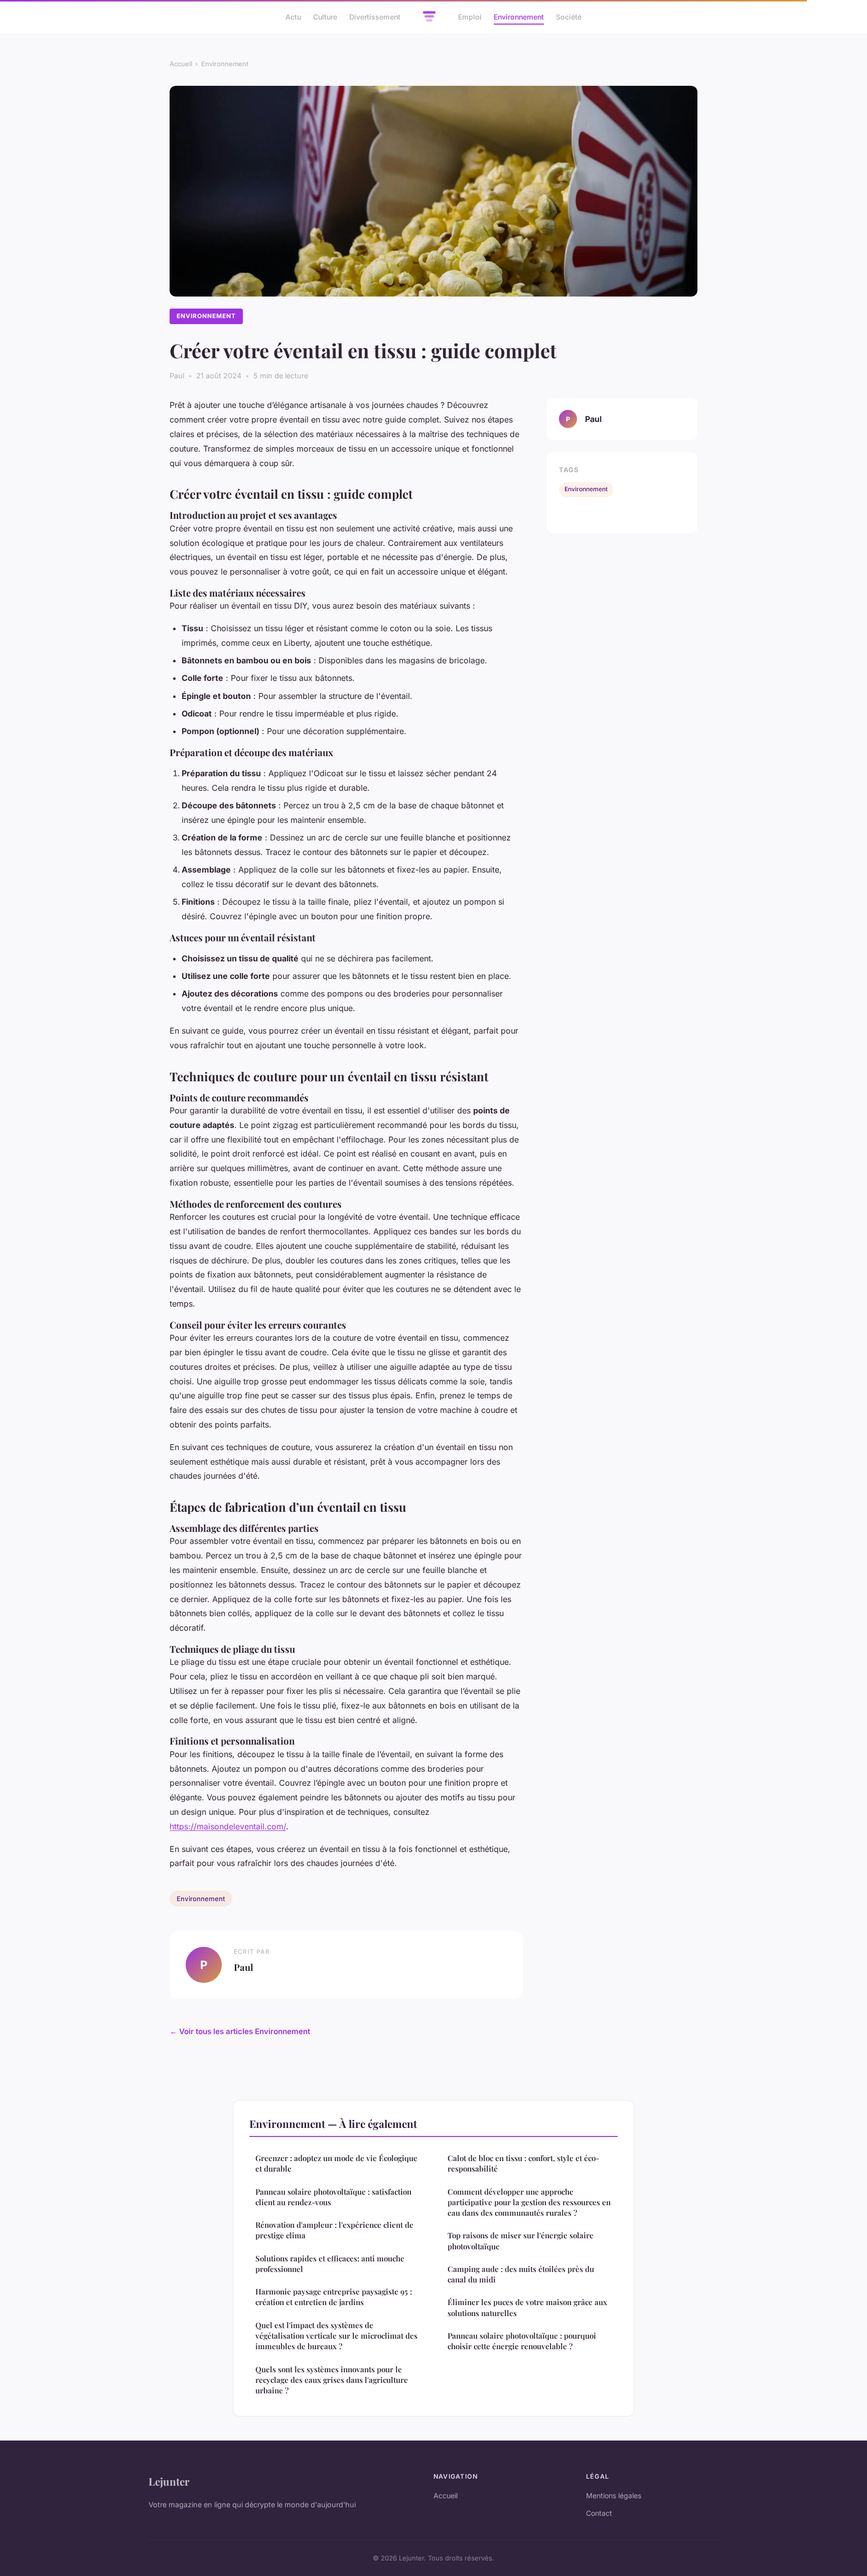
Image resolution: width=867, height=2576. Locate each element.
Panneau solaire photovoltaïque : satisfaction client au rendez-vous (333, 2197)
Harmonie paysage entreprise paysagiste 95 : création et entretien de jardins (334, 2297)
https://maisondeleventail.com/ (228, 1826)
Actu (293, 17)
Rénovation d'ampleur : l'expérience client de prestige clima (334, 2230)
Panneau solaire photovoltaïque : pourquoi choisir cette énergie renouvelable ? (522, 2341)
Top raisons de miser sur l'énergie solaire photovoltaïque (521, 2241)
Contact (599, 2513)
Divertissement (375, 17)
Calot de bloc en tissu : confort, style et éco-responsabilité (523, 2163)
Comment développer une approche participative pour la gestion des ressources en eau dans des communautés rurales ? (529, 2202)
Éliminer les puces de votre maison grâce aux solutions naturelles (527, 2307)
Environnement (519, 17)
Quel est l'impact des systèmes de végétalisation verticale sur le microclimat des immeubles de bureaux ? (336, 2336)
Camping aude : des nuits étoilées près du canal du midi (521, 2274)
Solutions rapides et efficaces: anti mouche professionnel (330, 2264)
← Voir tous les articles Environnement (240, 2031)
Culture (325, 17)
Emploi (470, 17)
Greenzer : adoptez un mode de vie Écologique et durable (336, 2163)
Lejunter (169, 2481)
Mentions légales (614, 2495)
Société (569, 17)
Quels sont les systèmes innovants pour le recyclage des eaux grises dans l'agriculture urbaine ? (332, 2380)
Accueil (181, 64)
